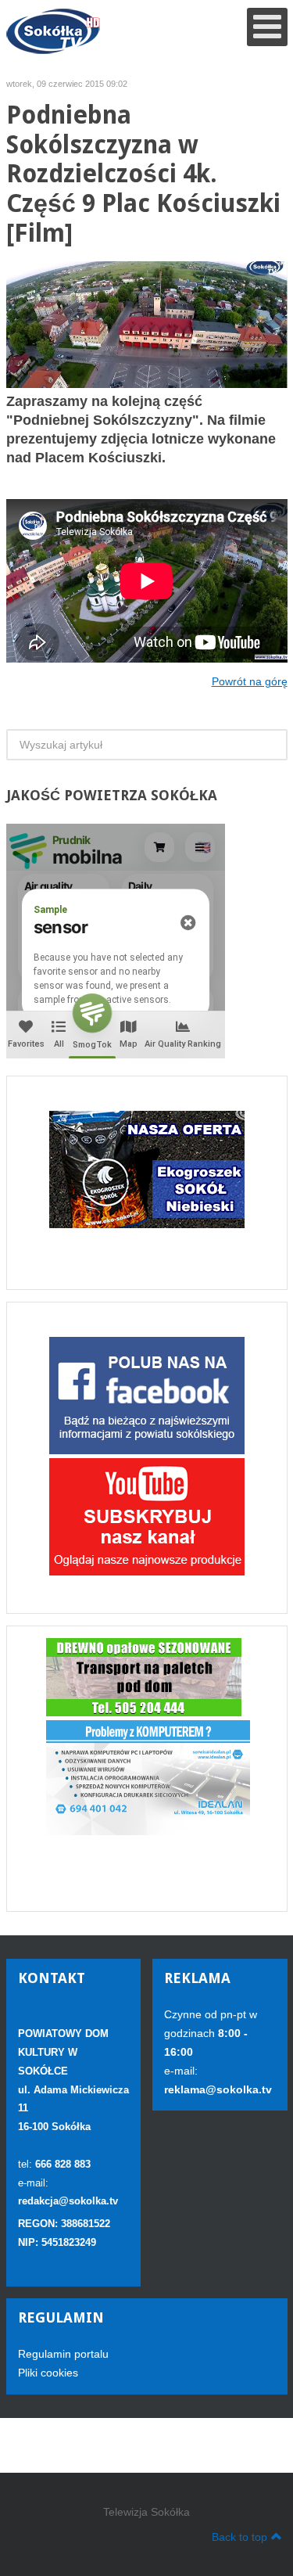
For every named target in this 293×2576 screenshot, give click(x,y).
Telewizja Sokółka (146, 2512)
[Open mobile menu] (267, 27)
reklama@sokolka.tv (218, 2089)
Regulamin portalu (63, 2354)
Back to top (239, 2537)
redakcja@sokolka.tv (68, 2201)
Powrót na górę (250, 681)
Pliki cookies (48, 2373)
